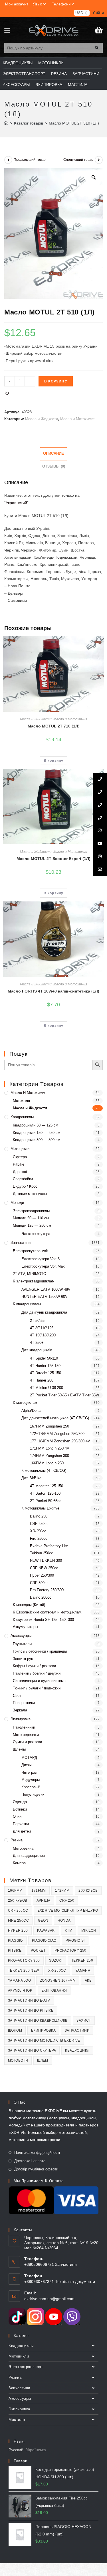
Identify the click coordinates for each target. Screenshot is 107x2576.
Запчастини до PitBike (31, 2010)
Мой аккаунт (17, 4)
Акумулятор (20, 1990)
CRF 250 (67, 1901)
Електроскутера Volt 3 (41, 1259)
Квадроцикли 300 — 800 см (37, 1140)
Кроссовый (31, 1787)
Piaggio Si (75, 1940)
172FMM (62, 1891)
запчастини (77, 2030)
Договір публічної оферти (36, 2169)
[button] (7, 393)
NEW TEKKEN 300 (46, 1560)
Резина (17, 1840)
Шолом (15, 2030)
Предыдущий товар (30, 160)
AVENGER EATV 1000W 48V (46, 1289)
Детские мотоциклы (30, 1194)
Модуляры (31, 1780)
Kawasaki (46, 1931)
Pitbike (19, 1164)
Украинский (16, 503)
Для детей (22, 1831)
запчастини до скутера (32, 2050)
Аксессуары (21, 1636)
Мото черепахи (26, 1735)
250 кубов (18, 1901)
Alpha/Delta (31, 1411)
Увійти (98, 13)
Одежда (20, 1802)
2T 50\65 (37, 1321)
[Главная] (6, 123)
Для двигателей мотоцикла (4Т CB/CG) (55, 1418)
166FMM (15, 1891)
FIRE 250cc (18, 1921)
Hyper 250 (18, 1931)
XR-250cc (38, 1531)
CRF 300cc (39, 1583)
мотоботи (18, 2060)
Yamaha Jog (19, 1980)
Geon (43, 1921)
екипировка (43, 2030)
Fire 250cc (39, 1538)
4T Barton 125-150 (45, 1493)
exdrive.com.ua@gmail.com (49, 2299)
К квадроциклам (27, 1304)
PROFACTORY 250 (70, 1950)
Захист (84, 2020)
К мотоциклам (25, 1403)
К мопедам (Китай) (29, 1605)
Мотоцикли (20, 1149)
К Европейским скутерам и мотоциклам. (48, 1612)
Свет (17, 1696)
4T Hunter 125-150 (45, 1366)
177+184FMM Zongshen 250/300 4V (60, 1441)
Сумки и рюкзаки (27, 1742)
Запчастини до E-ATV (29, 2000)
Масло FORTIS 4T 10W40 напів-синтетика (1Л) (53, 991)
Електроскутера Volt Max (43, 1266)
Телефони (61, 4)
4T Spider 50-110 (44, 1358)
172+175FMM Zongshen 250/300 (57, 1434)
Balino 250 (39, 1516)
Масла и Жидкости (42, 419)
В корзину (56, 381)
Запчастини (21, 1243)
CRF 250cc (39, 1524)
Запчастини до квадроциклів (38, 2020)
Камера (19, 1863)
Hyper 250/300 (42, 1575)
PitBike (15, 1950)
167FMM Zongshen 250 (50, 1426)
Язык (38, 4)
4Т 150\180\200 (43, 1335)
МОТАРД (29, 1758)
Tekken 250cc (42, 1553)
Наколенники (24, 1727)
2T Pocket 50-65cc (46, 1501)
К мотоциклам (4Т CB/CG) (44, 1471)
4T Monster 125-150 (47, 1486)
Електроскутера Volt (30, 1251)
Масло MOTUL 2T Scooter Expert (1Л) (53, 859)
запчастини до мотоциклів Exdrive (44, 2040)
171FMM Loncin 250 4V (50, 1448)
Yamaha (83, 1970)
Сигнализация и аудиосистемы (40, 1681)
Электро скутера (36, 1234)
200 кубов (88, 1891)
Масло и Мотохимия (78, 419)
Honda (64, 1921)
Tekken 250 (82, 1960)
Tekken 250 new (24, 1970)
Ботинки (20, 1809)
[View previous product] (8, 160)
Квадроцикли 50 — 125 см (36, 1125)
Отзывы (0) (54, 466)
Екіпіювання (54, 1990)
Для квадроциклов (29, 1856)
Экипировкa (21, 1719)
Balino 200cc (41, 1597)
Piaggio (15, 1940)
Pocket (38, 1950)
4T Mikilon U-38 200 (47, 1388)
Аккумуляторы (25, 1627)
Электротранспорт (26, 2367)
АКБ (88, 1980)
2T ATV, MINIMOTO (30, 1274)
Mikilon (89, 1931)
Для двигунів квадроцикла (44, 1312)
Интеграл (29, 1772)
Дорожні (20, 1172)
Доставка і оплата (30, 2161)
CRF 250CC (18, 1911)
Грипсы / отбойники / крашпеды (40, 1651)
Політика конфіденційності (37, 2153)
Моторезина (23, 1848)
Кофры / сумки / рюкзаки (34, 1666)
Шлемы (19, 1749)
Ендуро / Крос (25, 1186)
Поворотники (24, 1703)
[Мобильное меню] (7, 31)
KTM (68, 1931)
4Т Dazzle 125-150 (46, 1373)
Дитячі (27, 1765)
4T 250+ (37, 1343)
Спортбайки (23, 1179)
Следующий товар (78, 160)
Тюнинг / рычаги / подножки (37, 1688)
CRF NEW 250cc (44, 1568)
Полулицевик (33, 1794)
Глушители (22, 1644)
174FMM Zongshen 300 (50, 1456)
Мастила (17, 2420)
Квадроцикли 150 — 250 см (37, 1133)
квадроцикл (77, 2050)
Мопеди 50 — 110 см (31, 1218)
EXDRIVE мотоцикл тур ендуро (68, 1911)
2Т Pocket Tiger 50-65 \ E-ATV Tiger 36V (64, 1395)
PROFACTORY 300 (24, 1960)
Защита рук (23, 1659)
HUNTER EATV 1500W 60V (45, 1297)
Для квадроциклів (37, 1350)
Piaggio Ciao (44, 1940)
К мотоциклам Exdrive (40, 1508)
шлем (43, 2060)
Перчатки (21, 1824)
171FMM (39, 1891)
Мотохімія (21, 1101)
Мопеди (17, 1203)
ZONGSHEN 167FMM (58, 1980)
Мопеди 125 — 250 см (32, 1225)
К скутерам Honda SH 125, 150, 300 (43, 1620)
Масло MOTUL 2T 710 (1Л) (54, 726)
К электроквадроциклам (34, 1281)
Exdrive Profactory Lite (49, 1546)
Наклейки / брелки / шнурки (37, 1673)
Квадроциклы (22, 1117)
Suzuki (56, 1960)
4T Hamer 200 (42, 1380)
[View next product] (99, 160)
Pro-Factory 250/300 (47, 1590)
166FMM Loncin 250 (47, 1463)
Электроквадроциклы (31, 1211)
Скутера (20, 1157)
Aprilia (44, 1901)
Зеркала (20, 1710)
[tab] (53, 454)
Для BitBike (31, 1478)
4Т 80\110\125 (42, 1328)
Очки (17, 1816)
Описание (53, 454)
